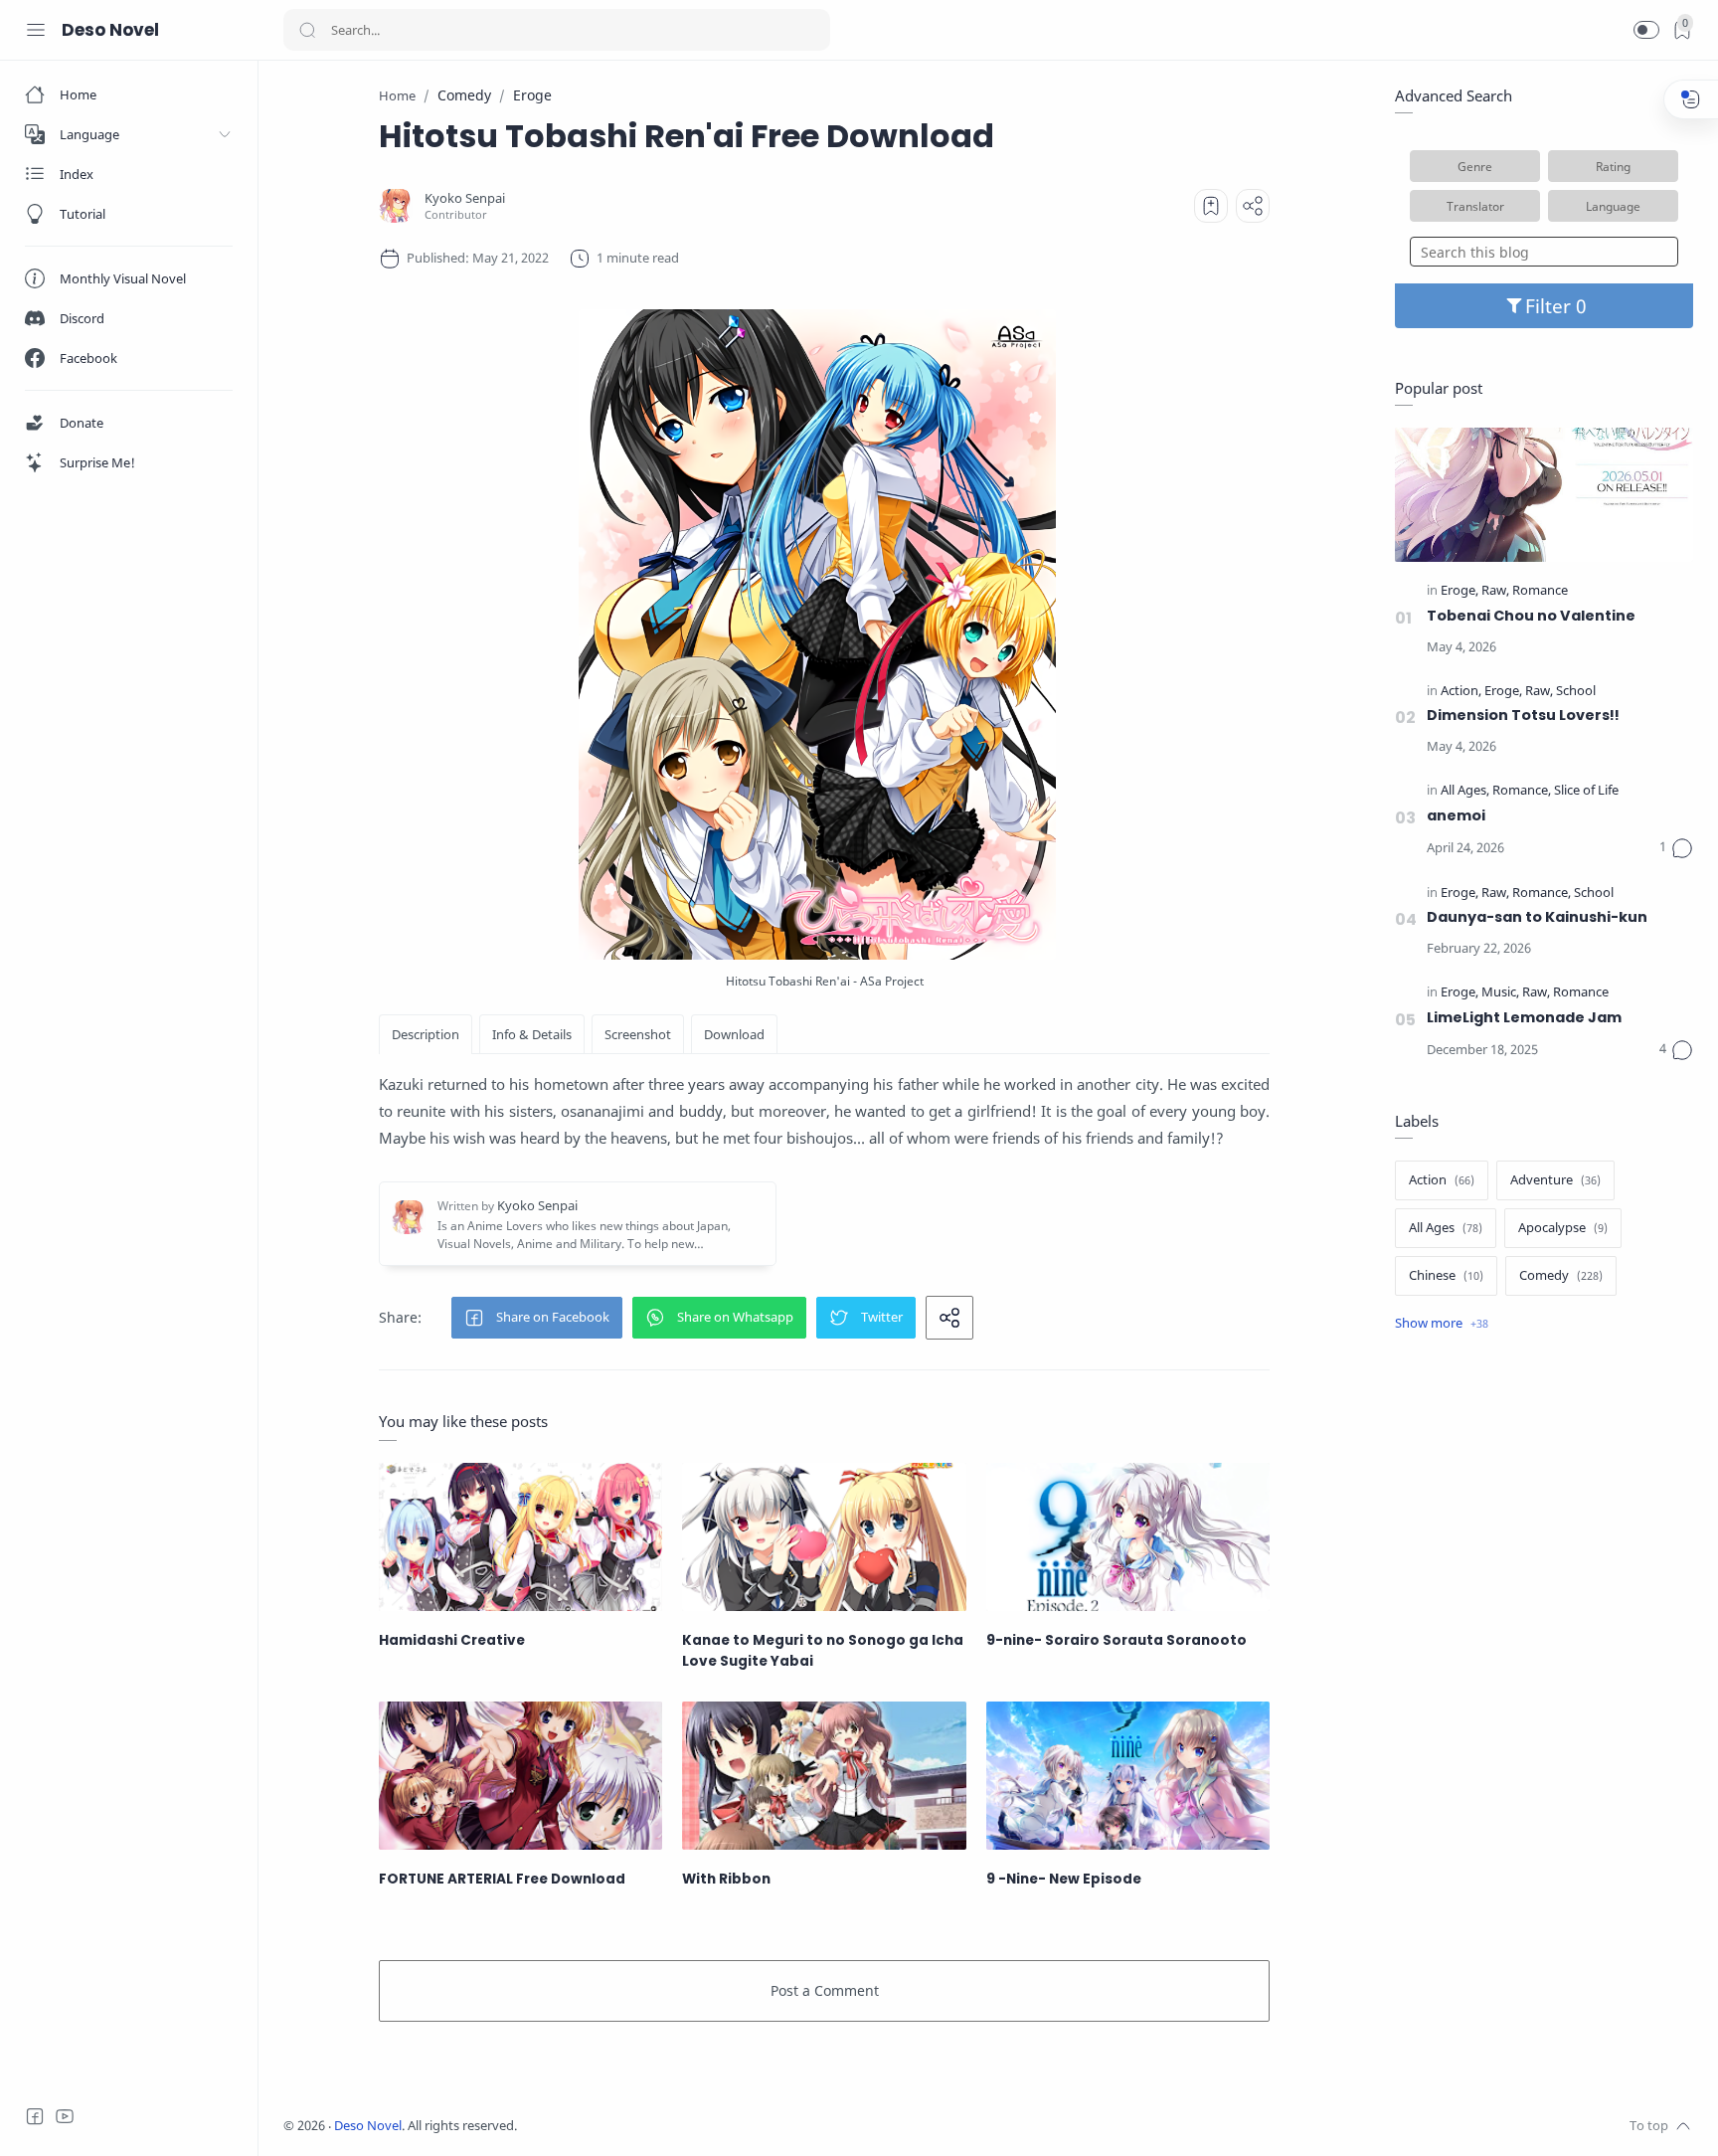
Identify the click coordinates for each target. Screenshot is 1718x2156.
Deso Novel (110, 30)
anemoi (1456, 815)
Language (1613, 206)
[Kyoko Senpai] (465, 198)
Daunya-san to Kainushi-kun (1537, 917)
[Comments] (1676, 848)
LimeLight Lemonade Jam (1524, 1017)
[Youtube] (65, 2116)
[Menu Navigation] (36, 30)
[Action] (1461, 692)
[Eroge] (1460, 591)
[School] (1576, 692)
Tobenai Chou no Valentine (1531, 616)
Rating (1613, 166)
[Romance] (1540, 591)
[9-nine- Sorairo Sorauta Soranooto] (1128, 1537)
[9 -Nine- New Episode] (1128, 1776)
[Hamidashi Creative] (520, 1537)
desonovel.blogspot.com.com (702, 2126)
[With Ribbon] (824, 1776)
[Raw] (1495, 591)
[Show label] (1442, 1324)
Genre (1475, 166)
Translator (1475, 206)
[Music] (1500, 993)
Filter (1550, 306)
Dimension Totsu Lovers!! (1523, 715)
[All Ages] (1465, 791)
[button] (1646, 30)
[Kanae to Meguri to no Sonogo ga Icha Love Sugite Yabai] (824, 1537)
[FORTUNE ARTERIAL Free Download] (520, 1776)
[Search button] (307, 30)
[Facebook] (35, 2116)
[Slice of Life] (1586, 791)
